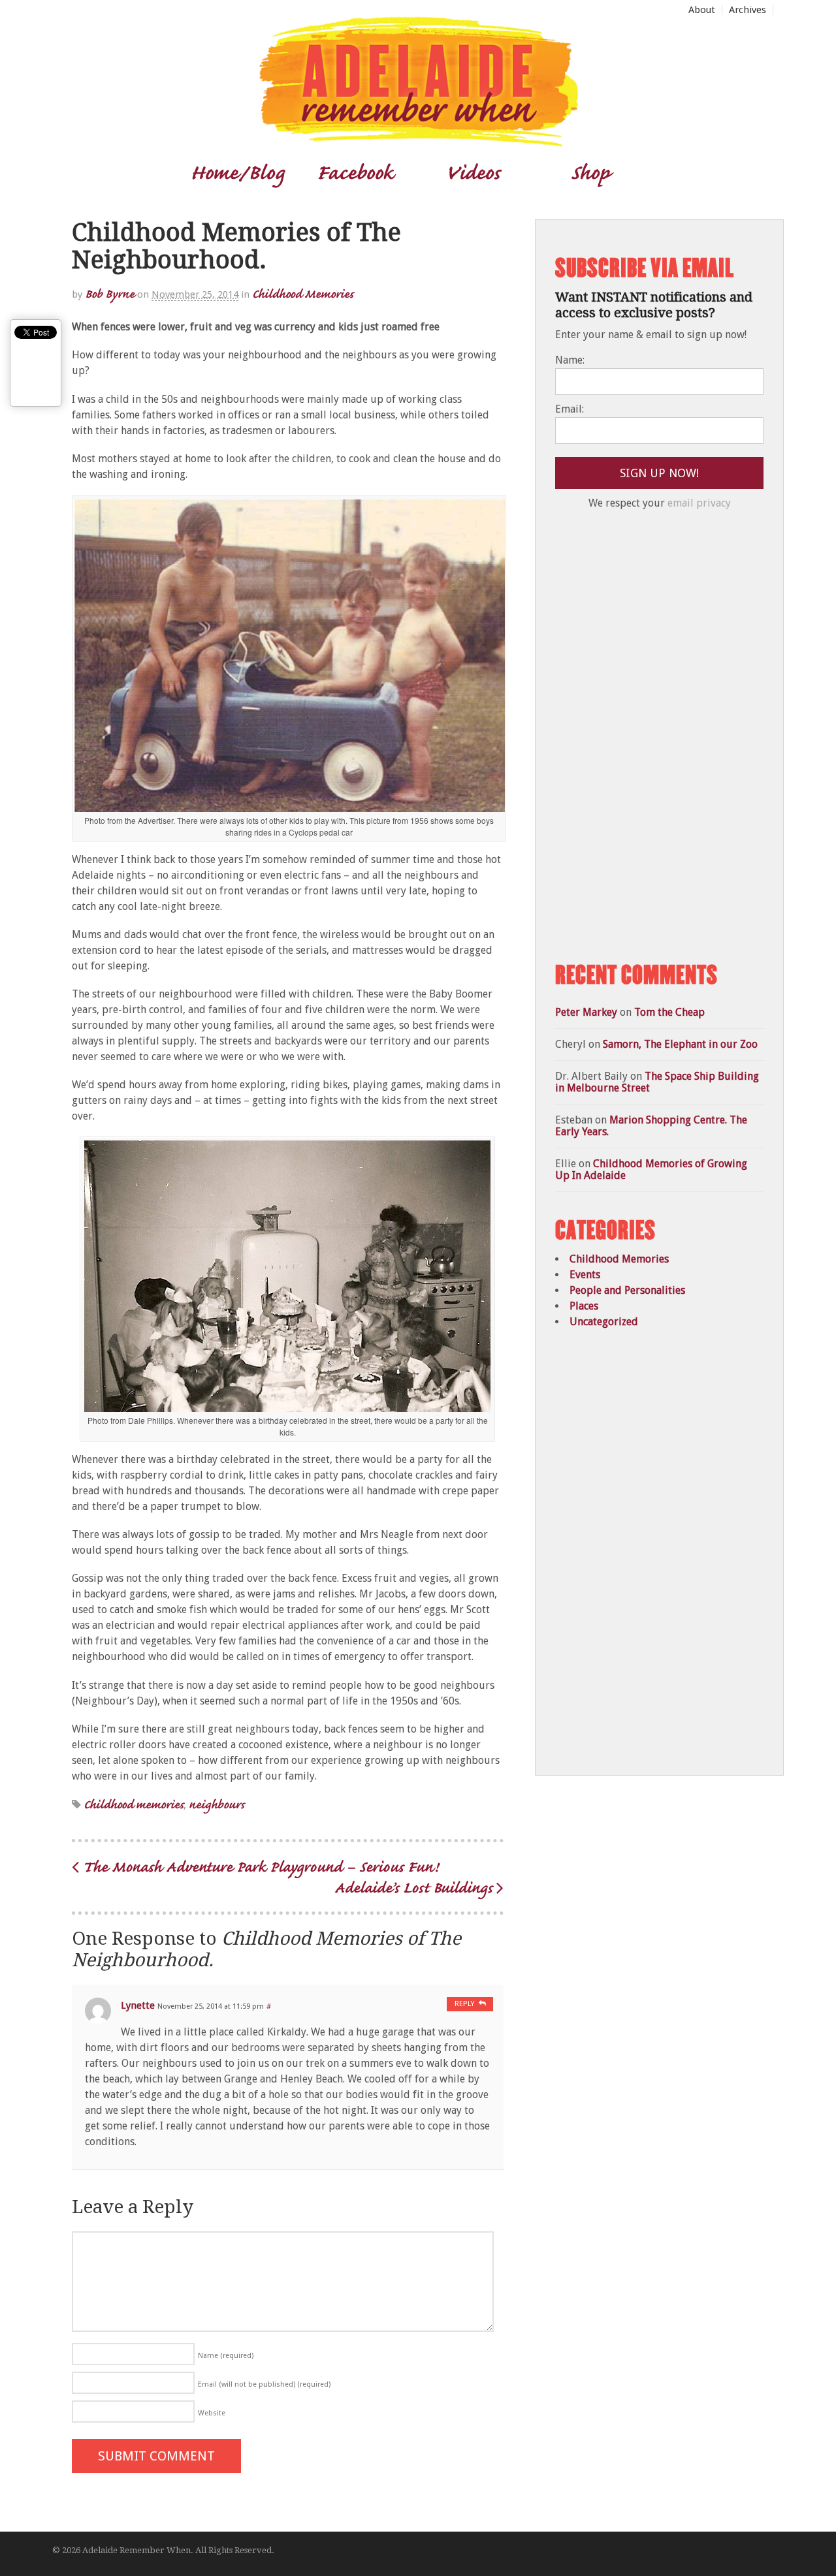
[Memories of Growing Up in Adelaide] (418, 141)
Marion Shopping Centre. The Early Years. (651, 1126)
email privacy (699, 503)
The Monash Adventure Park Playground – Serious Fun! (259, 1866)
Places (584, 1306)
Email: (570, 409)
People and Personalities (627, 1290)
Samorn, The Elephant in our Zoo (680, 1044)
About (702, 10)
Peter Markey (586, 1012)
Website (212, 2413)
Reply (464, 2004)
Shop (590, 172)
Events (585, 1275)
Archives (748, 10)
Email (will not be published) (264, 2384)
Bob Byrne (110, 293)
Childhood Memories (303, 293)
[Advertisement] (653, 736)
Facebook (355, 172)
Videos (473, 172)
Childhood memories (134, 1804)
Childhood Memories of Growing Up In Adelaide (651, 1170)
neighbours (217, 1804)
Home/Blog (237, 172)
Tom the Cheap (669, 1012)
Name (226, 2356)
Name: (570, 360)
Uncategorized (604, 1322)
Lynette (138, 2005)
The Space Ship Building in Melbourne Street (657, 1082)
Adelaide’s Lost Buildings (415, 1887)
